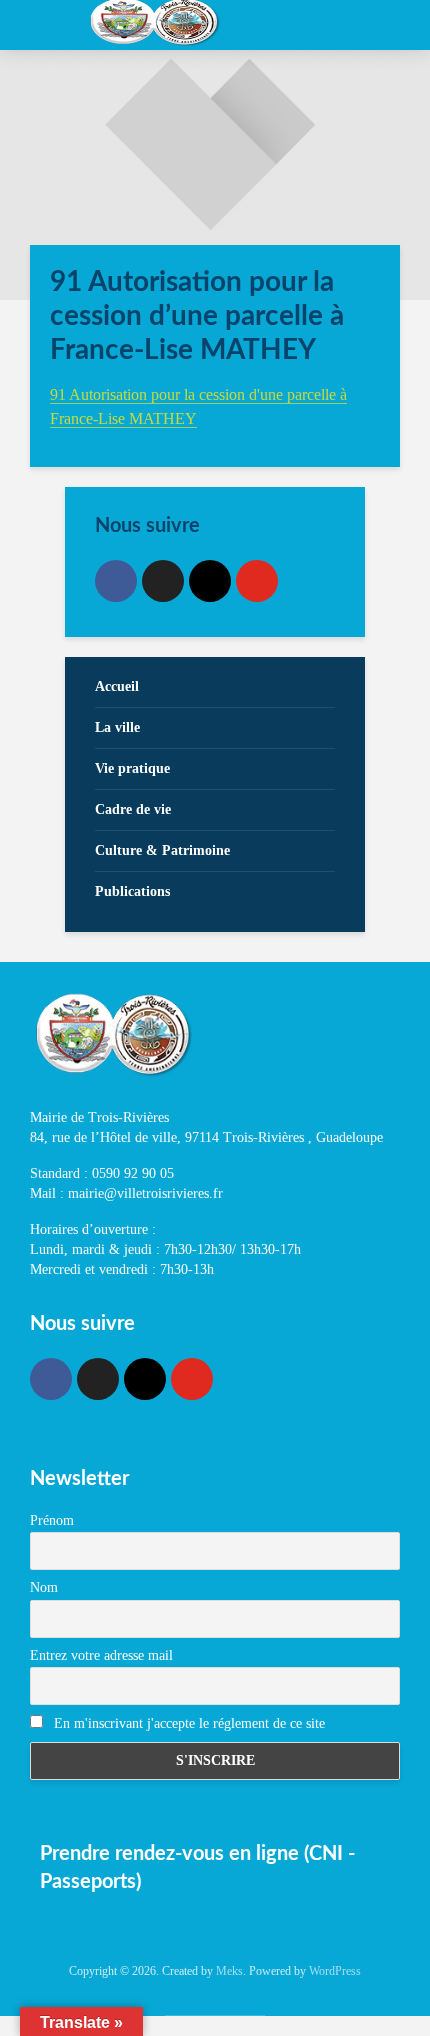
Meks (229, 1971)
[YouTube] (257, 581)
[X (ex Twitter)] (163, 581)
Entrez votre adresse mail (101, 1655)
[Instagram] (210, 581)
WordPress (335, 1971)
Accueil (117, 686)
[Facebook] (116, 581)
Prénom (52, 1520)
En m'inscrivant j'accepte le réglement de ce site (187, 1723)
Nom (44, 1587)
